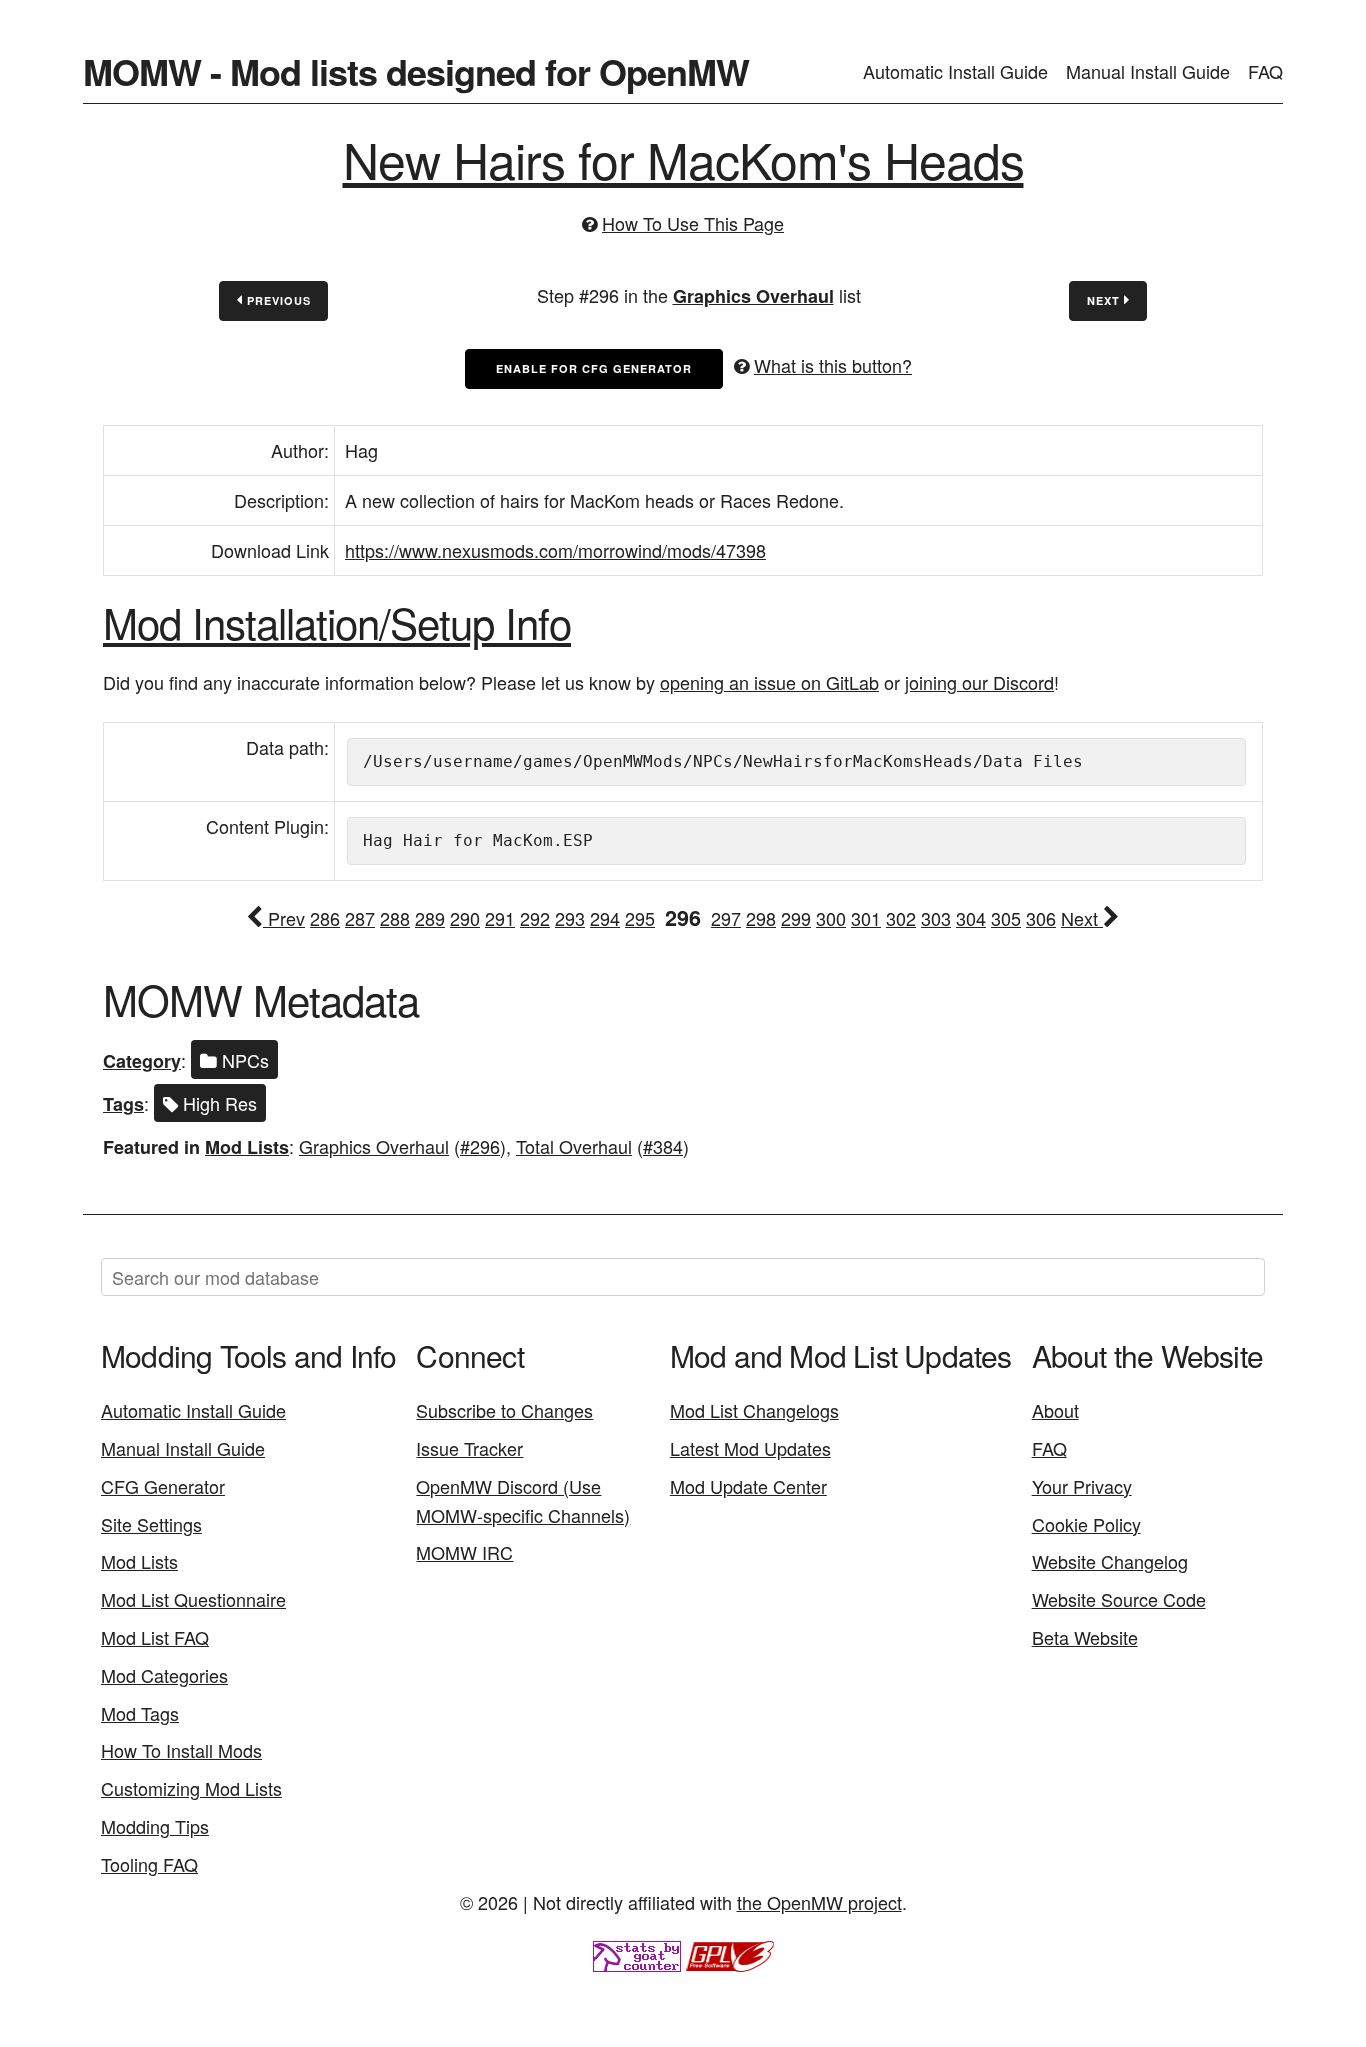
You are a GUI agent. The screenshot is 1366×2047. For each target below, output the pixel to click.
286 (325, 918)
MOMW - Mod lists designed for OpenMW (416, 71)
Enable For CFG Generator (594, 368)
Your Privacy (1082, 1486)
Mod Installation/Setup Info (337, 622)
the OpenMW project (819, 1902)
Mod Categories (164, 1675)
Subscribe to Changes (504, 1410)
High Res (217, 1103)
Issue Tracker (469, 1448)
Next (1105, 300)
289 (430, 918)
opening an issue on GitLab (769, 682)
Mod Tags (140, 1713)
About (1055, 1410)
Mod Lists (247, 1147)
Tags (123, 1104)
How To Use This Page (693, 223)
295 (640, 918)
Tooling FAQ (149, 1864)
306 (1041, 918)
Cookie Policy (1086, 1524)
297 (726, 918)
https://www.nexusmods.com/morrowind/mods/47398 (555, 550)
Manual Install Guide (1148, 71)
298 (761, 918)
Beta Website (1085, 1637)
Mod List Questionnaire (193, 1599)
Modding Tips (155, 1826)
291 (500, 918)
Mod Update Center (748, 1486)
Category (142, 1061)
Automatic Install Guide (955, 71)
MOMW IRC (464, 1552)
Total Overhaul (574, 1146)
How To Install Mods (181, 1750)
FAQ (1265, 71)
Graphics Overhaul (753, 296)
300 (831, 918)
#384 (663, 1146)
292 (535, 918)
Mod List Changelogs (754, 1410)
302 (901, 918)
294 (605, 918)
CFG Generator (163, 1486)
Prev (284, 918)
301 (866, 918)
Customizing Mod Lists (191, 1788)
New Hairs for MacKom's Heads (683, 158)
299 (796, 918)
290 (465, 918)
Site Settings (151, 1524)
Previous (277, 300)
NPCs (243, 1060)
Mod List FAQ (155, 1637)
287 (360, 918)
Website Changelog (1110, 1561)
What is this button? (833, 365)
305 (1006, 918)
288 (395, 918)
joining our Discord (979, 682)
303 (936, 918)
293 (570, 918)
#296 (480, 1146)
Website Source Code (1119, 1599)
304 (971, 918)
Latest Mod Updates (750, 1448)
